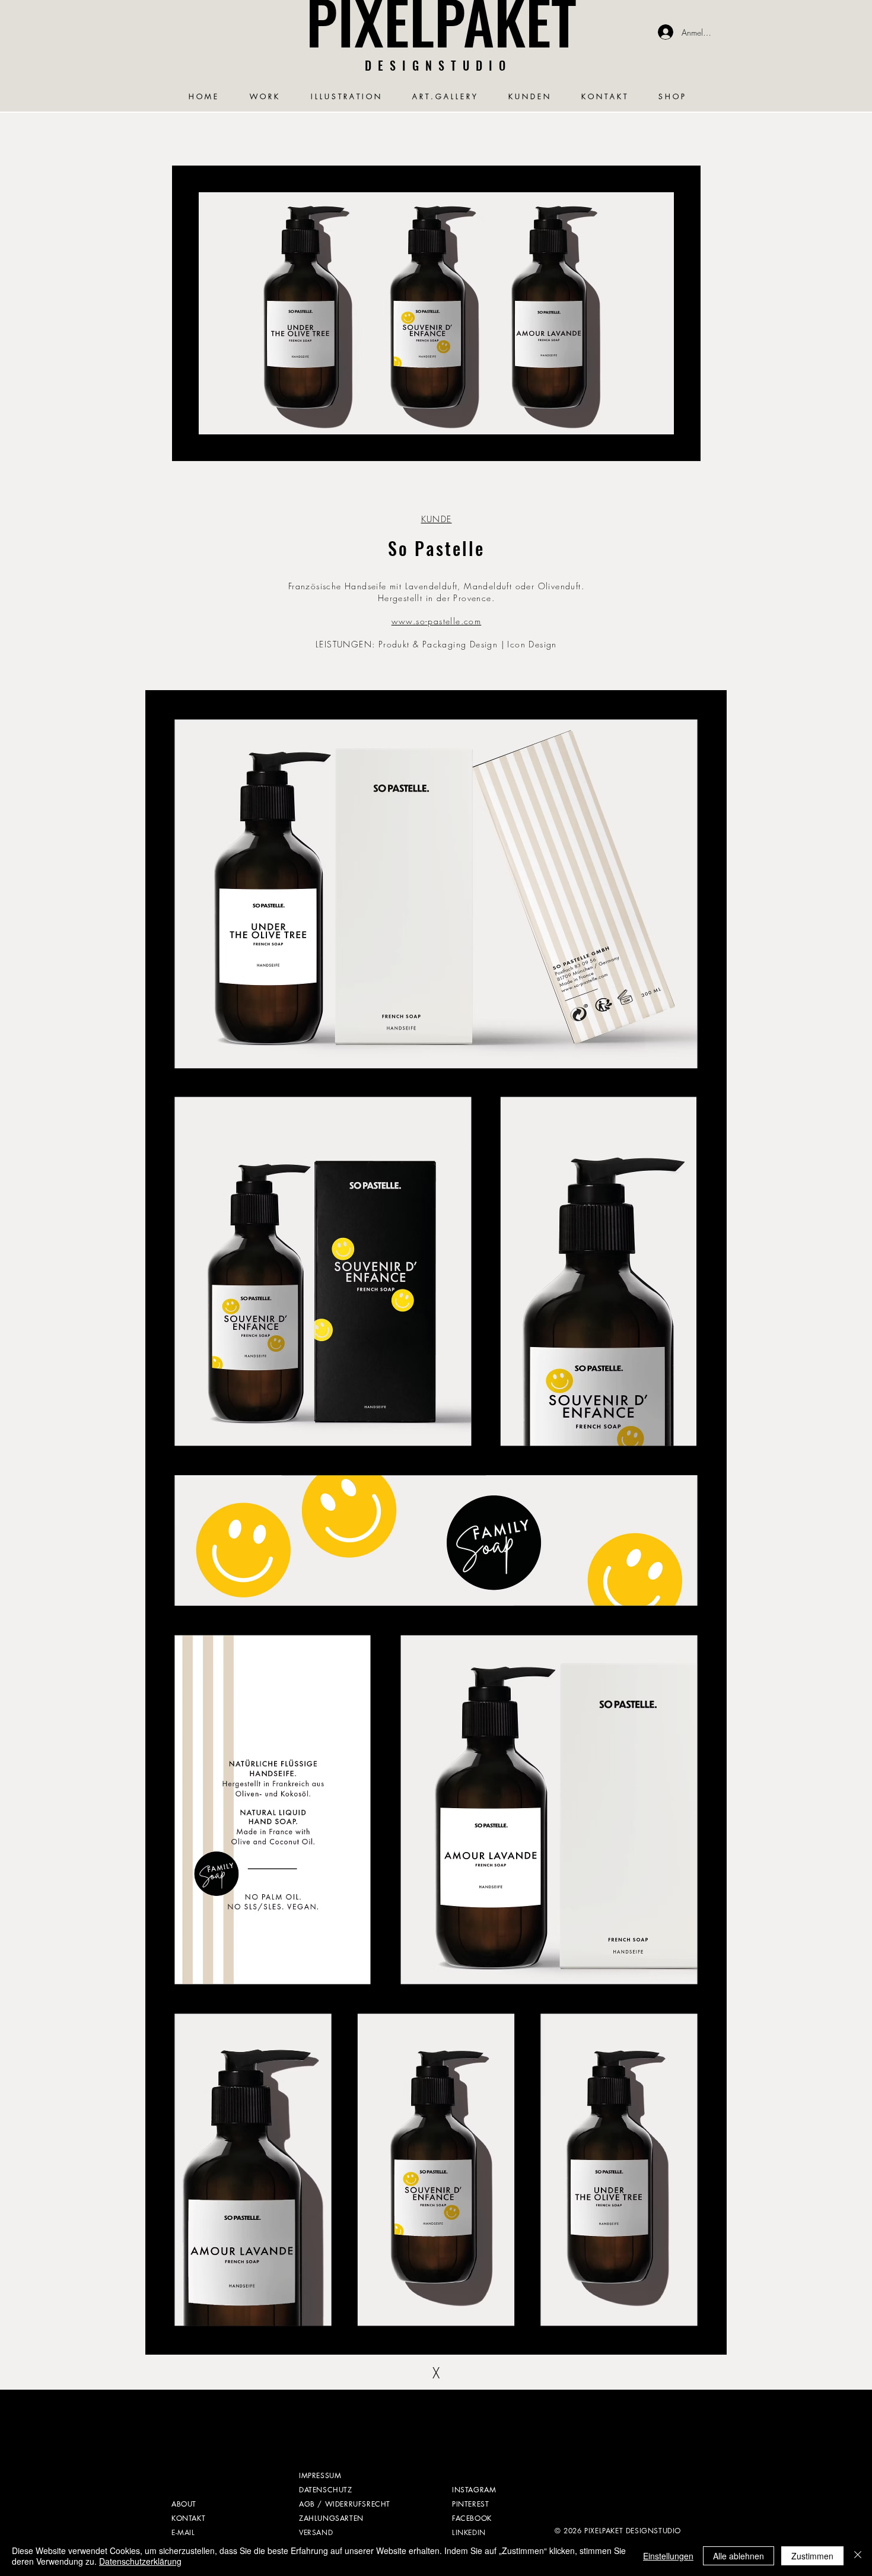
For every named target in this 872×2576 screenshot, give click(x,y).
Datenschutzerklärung (140, 2561)
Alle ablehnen (739, 2556)
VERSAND (316, 2532)
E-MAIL (183, 2532)
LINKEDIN (469, 2532)
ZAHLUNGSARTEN (331, 2518)
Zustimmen (812, 2556)
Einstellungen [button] (668, 2556)
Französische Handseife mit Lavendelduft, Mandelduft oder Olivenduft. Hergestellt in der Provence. (436, 592)
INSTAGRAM (474, 2490)
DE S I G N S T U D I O (436, 65)
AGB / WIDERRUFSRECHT (345, 2504)
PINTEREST (470, 2504)
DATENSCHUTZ (326, 2490)
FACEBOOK (472, 2518)
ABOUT (184, 2504)
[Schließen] (858, 2556)
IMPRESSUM (320, 2475)
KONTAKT (188, 2518)
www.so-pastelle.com (437, 621)
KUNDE (437, 519)
